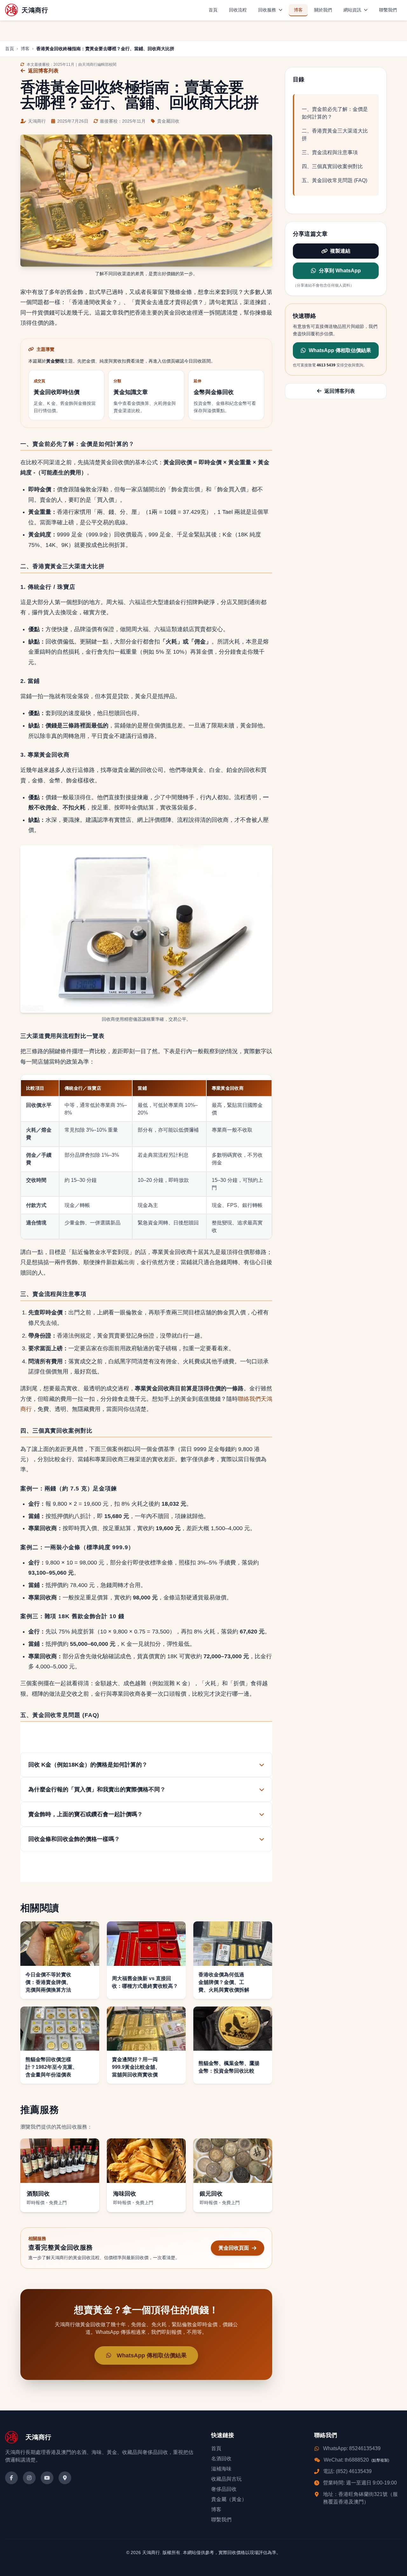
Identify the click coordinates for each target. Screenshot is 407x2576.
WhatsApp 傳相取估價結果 (340, 351)
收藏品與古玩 (226, 2479)
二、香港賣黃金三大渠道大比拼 (335, 135)
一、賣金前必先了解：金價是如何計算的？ (335, 113)
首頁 (213, 10)
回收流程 (238, 10)
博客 (298, 10)
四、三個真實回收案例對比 (332, 166)
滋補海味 (221, 2469)
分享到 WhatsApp (340, 271)
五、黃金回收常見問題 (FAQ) (335, 180)
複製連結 (340, 251)
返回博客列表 (43, 71)
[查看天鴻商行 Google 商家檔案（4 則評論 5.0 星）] (65, 2478)
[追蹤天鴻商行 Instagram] (29, 2478)
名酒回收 (221, 2459)
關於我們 (323, 10)
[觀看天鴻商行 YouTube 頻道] (47, 2478)
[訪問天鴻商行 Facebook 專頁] (11, 2478)
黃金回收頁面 (234, 2248)
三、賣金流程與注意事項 (330, 152)
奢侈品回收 (224, 2489)
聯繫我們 (388, 10)
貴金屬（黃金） (229, 2499)
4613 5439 (326, 365)
